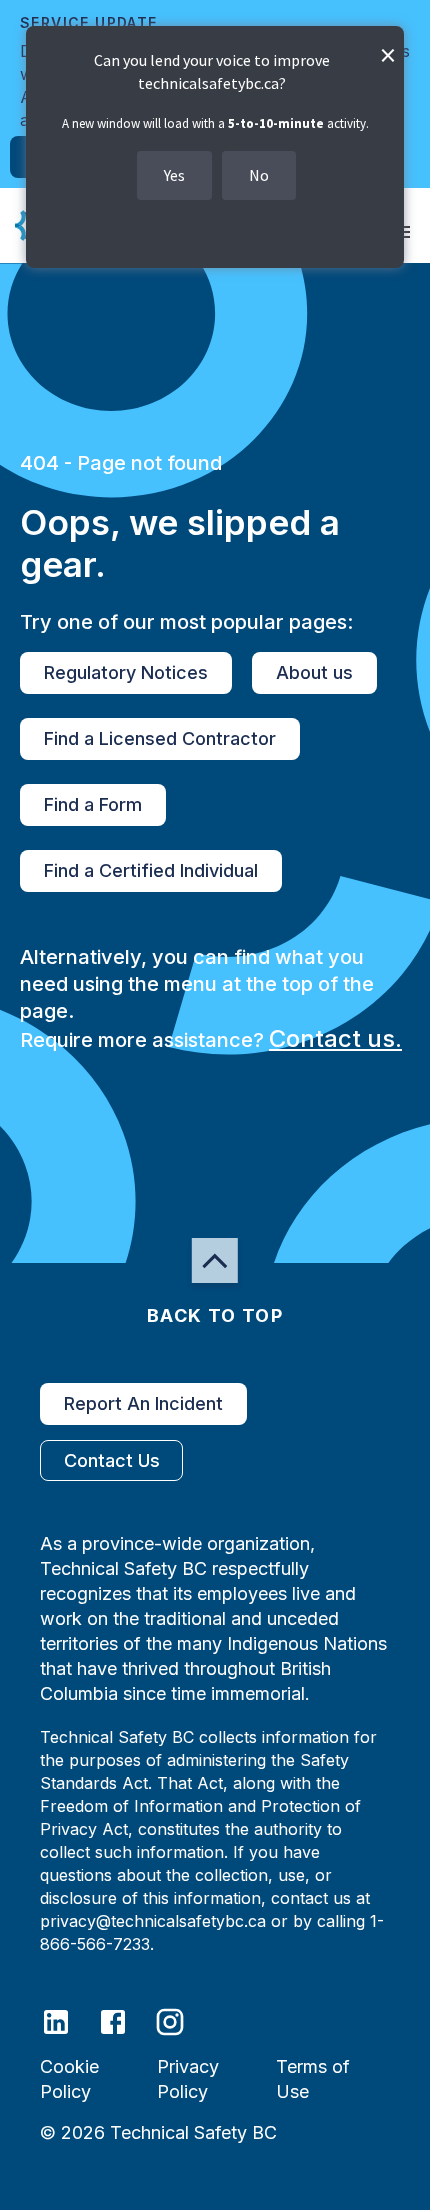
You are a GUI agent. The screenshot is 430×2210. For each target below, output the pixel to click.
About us (314, 672)
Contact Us (112, 1460)
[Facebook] (125, 2020)
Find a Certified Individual (151, 870)
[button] (215, 1260)
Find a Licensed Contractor (160, 738)
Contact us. (335, 1038)
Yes (174, 175)
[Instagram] (182, 2020)
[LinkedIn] (68, 2020)
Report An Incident (143, 1403)
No (259, 175)
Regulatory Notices (126, 672)
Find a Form (93, 804)
